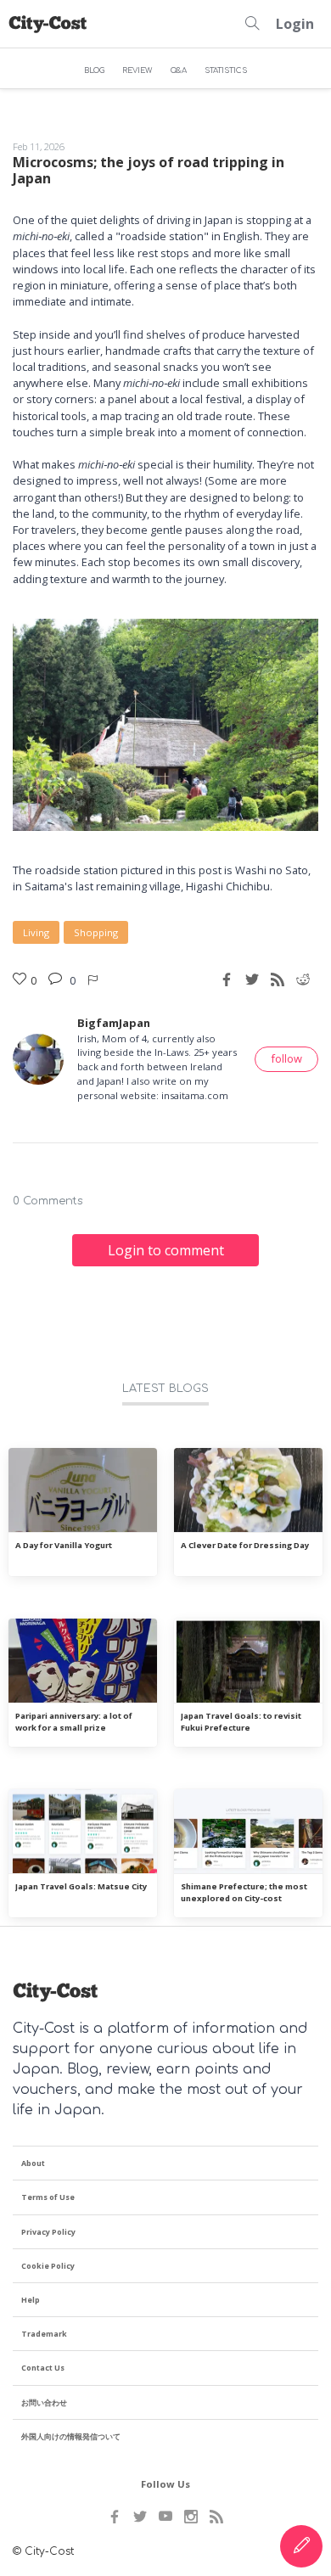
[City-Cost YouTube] (165, 2517)
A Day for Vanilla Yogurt (64, 1545)
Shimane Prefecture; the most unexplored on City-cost (244, 1892)
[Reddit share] (303, 979)
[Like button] (94, 979)
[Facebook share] (227, 979)
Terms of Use (48, 2197)
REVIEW (137, 70)
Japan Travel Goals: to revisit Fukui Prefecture (241, 1721)
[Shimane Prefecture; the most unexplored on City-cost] (248, 1832)
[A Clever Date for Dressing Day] (248, 1490)
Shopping (96, 932)
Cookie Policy (48, 2266)
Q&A (179, 70)
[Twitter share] (252, 979)
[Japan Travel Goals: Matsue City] (83, 1832)
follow (286, 1058)
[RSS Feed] (216, 2517)
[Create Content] (301, 2546)
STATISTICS (226, 70)
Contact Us (43, 2368)
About (33, 2163)
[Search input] (252, 24)
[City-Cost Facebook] (115, 2517)
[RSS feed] (278, 979)
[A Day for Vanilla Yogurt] (83, 1490)
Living (36, 932)
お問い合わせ (44, 2402)
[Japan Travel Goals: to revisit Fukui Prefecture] (248, 1661)
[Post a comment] (57, 979)
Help (31, 2300)
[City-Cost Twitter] (140, 2517)
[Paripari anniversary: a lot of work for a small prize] (83, 1661)
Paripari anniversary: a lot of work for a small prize (74, 1721)
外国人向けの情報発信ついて (71, 2436)
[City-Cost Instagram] (191, 2517)
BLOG (94, 70)
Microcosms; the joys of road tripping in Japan (149, 170)
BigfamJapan (114, 1023)
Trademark (44, 2334)
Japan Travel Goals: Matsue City (81, 1886)
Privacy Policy (48, 2232)
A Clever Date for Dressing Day (245, 1545)
